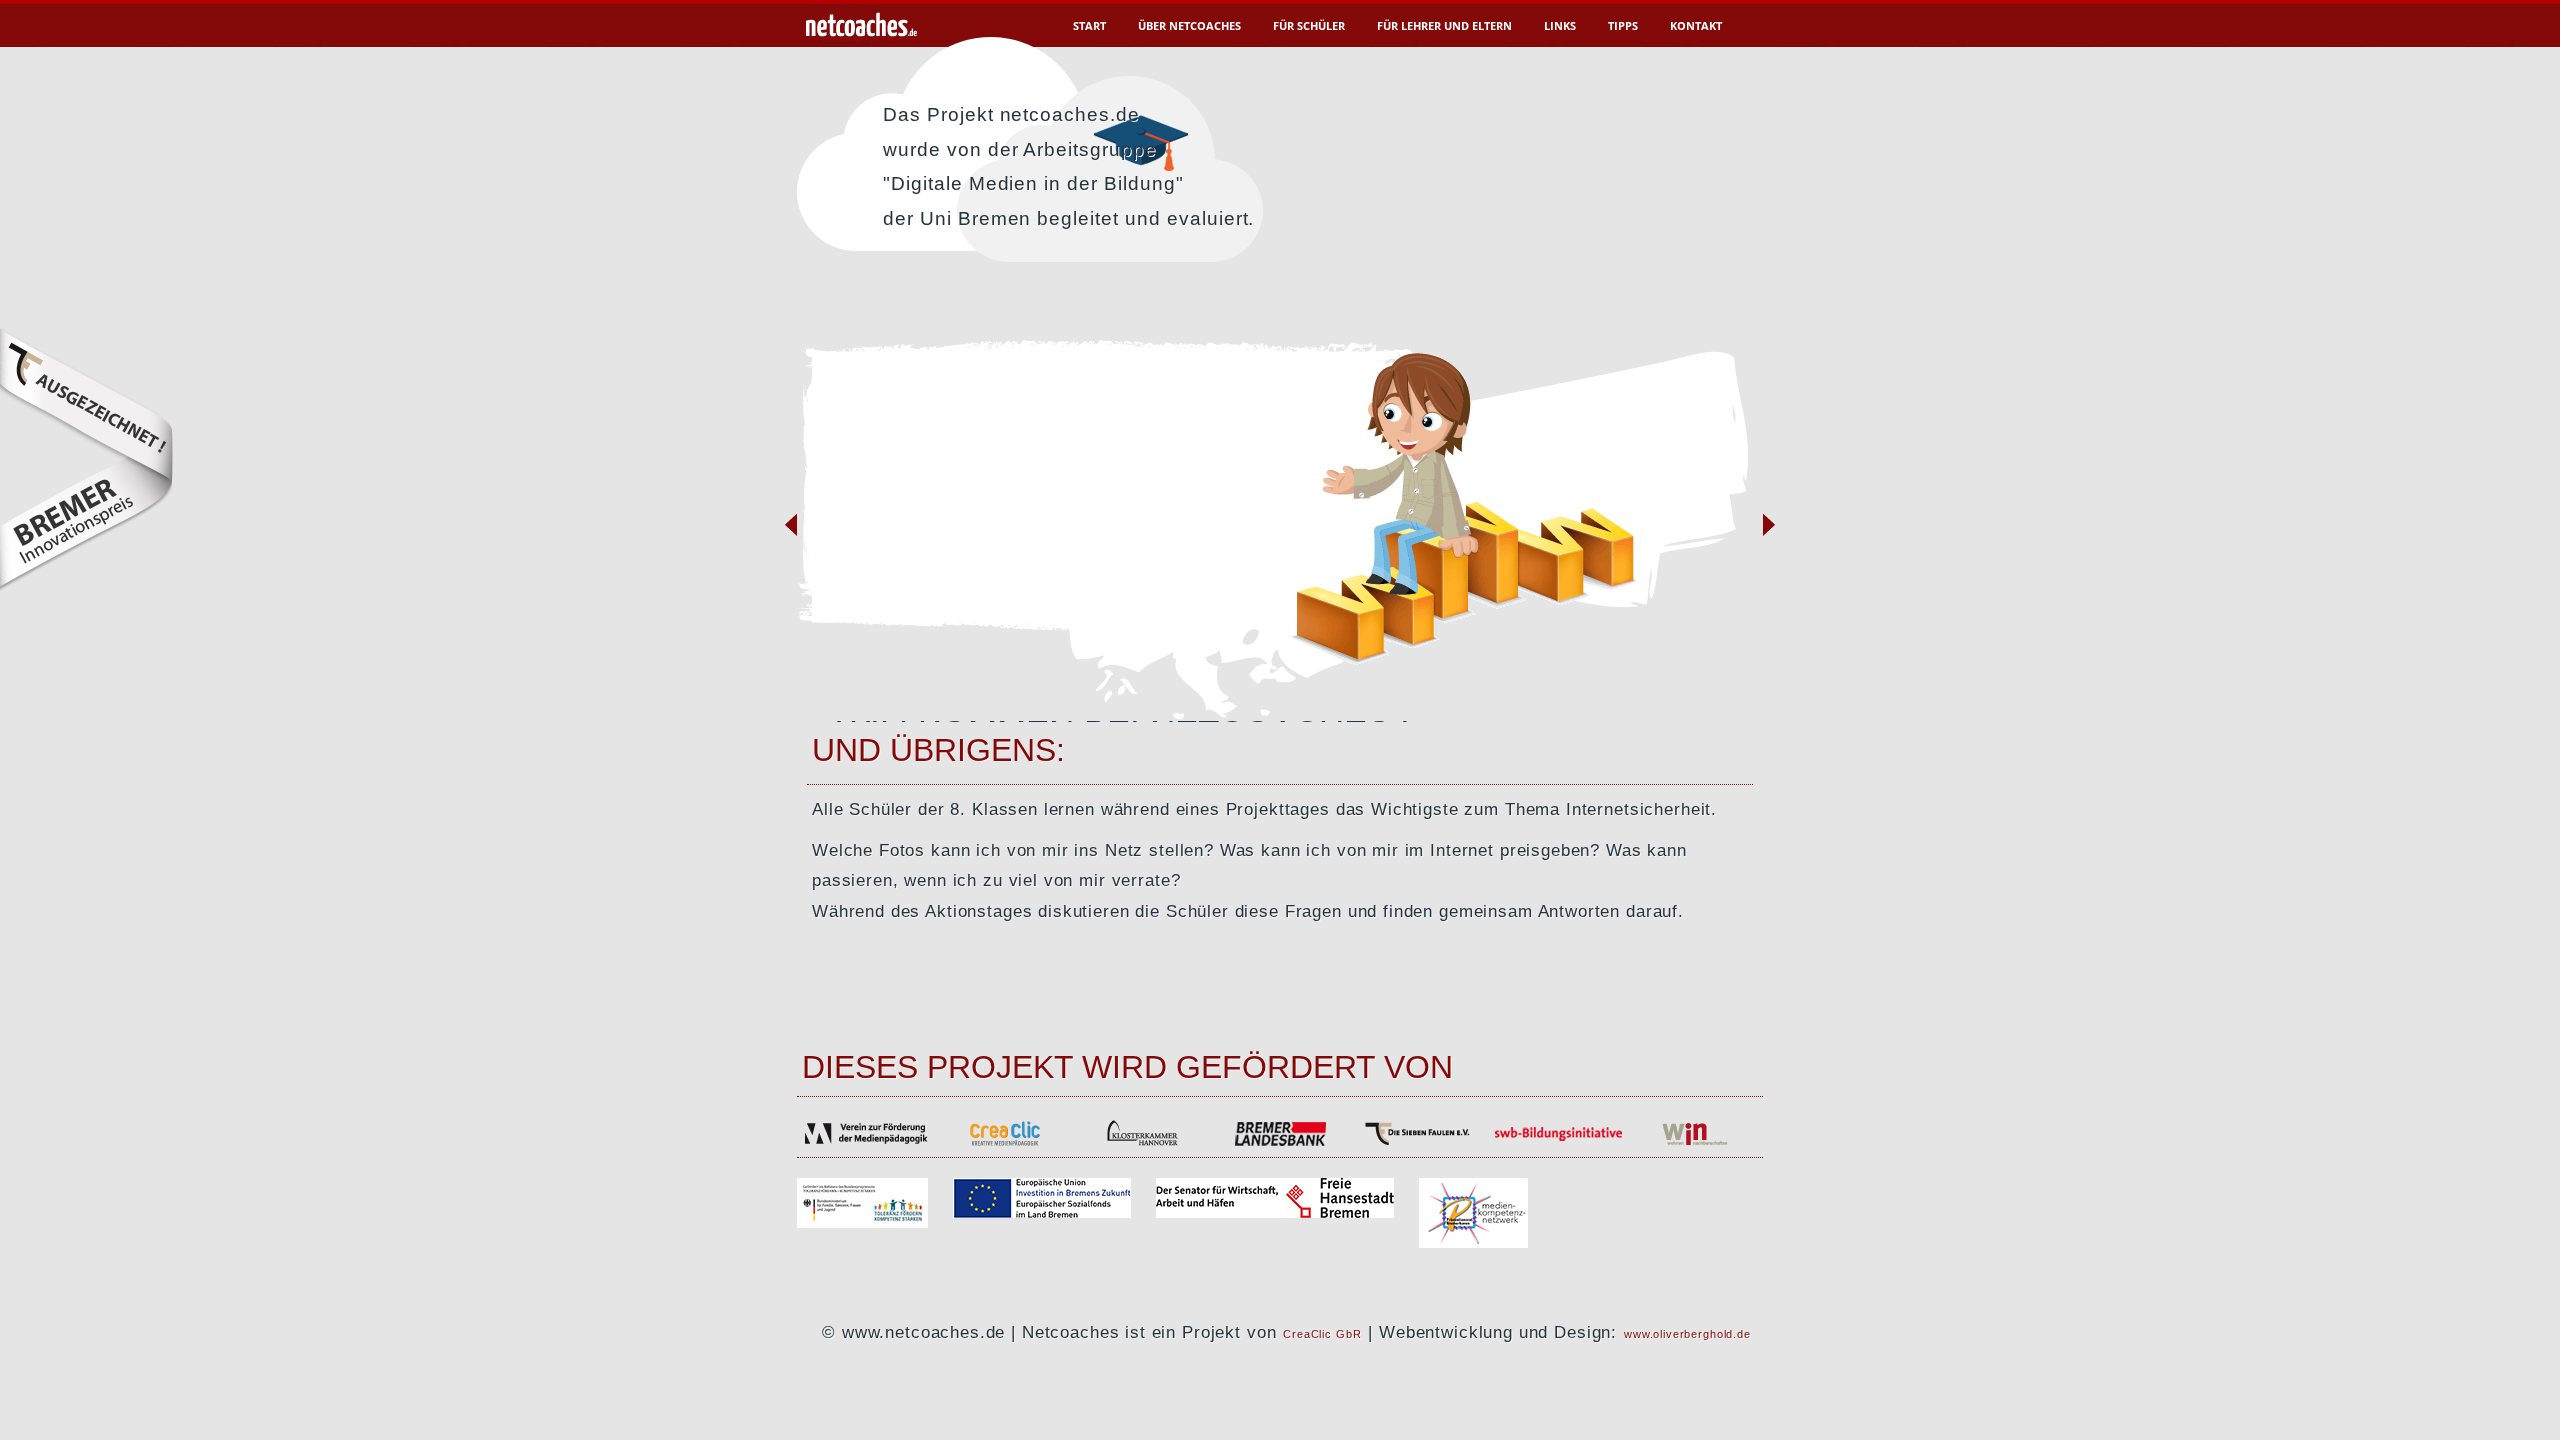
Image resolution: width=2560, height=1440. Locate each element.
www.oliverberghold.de (1687, 1334)
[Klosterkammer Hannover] (1142, 1143)
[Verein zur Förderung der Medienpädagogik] (866, 1143)
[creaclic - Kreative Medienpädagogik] (1004, 1143)
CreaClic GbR (1322, 1334)
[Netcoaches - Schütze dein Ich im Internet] (861, 32)
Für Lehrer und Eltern (1444, 25)
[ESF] (1054, 1212)
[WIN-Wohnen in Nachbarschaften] (1694, 1143)
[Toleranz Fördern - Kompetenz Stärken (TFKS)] (875, 1222)
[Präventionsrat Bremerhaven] (1473, 1242)
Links (1560, 25)
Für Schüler (1309, 25)
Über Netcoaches (1189, 25)
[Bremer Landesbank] (1280, 1143)
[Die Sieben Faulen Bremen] (1418, 1143)
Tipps (1623, 25)
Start (1089, 25)
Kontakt (1696, 25)
